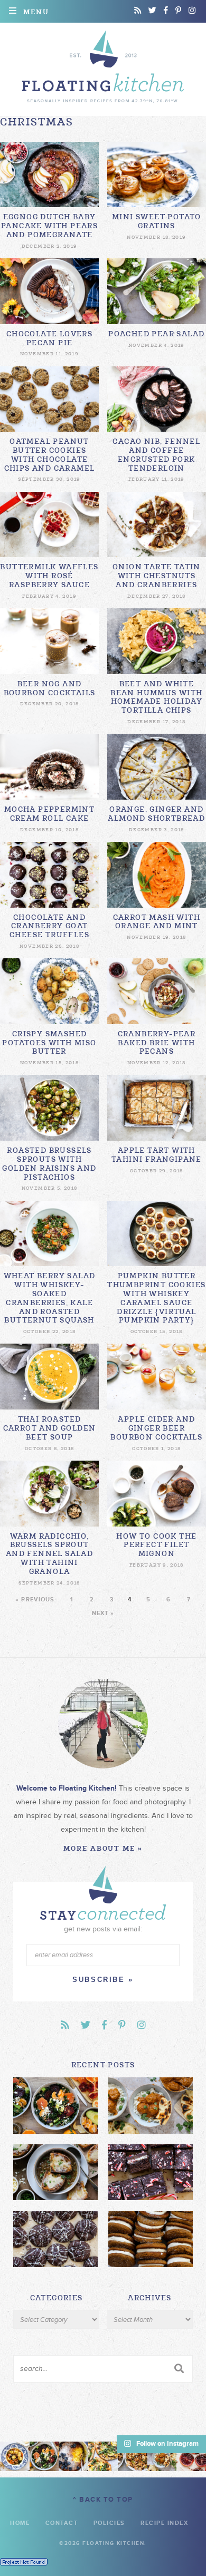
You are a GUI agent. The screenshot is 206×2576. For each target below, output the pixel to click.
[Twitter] (152, 11)
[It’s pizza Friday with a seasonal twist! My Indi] (103, 2456)
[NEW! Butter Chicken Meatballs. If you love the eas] (162, 2456)
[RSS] (138, 11)
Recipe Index (164, 2523)
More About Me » (103, 1848)
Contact (62, 2523)
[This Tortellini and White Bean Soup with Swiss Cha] (15, 2456)
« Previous (35, 1600)
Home (20, 2523)
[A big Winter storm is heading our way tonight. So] (73, 2456)
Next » (103, 1613)
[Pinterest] (178, 11)
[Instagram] (192, 11)
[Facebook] (166, 11)
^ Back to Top (103, 2500)
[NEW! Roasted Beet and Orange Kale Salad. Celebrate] (44, 2456)
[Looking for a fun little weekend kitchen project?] (191, 2456)
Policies (109, 2523)
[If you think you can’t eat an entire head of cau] (133, 2456)
